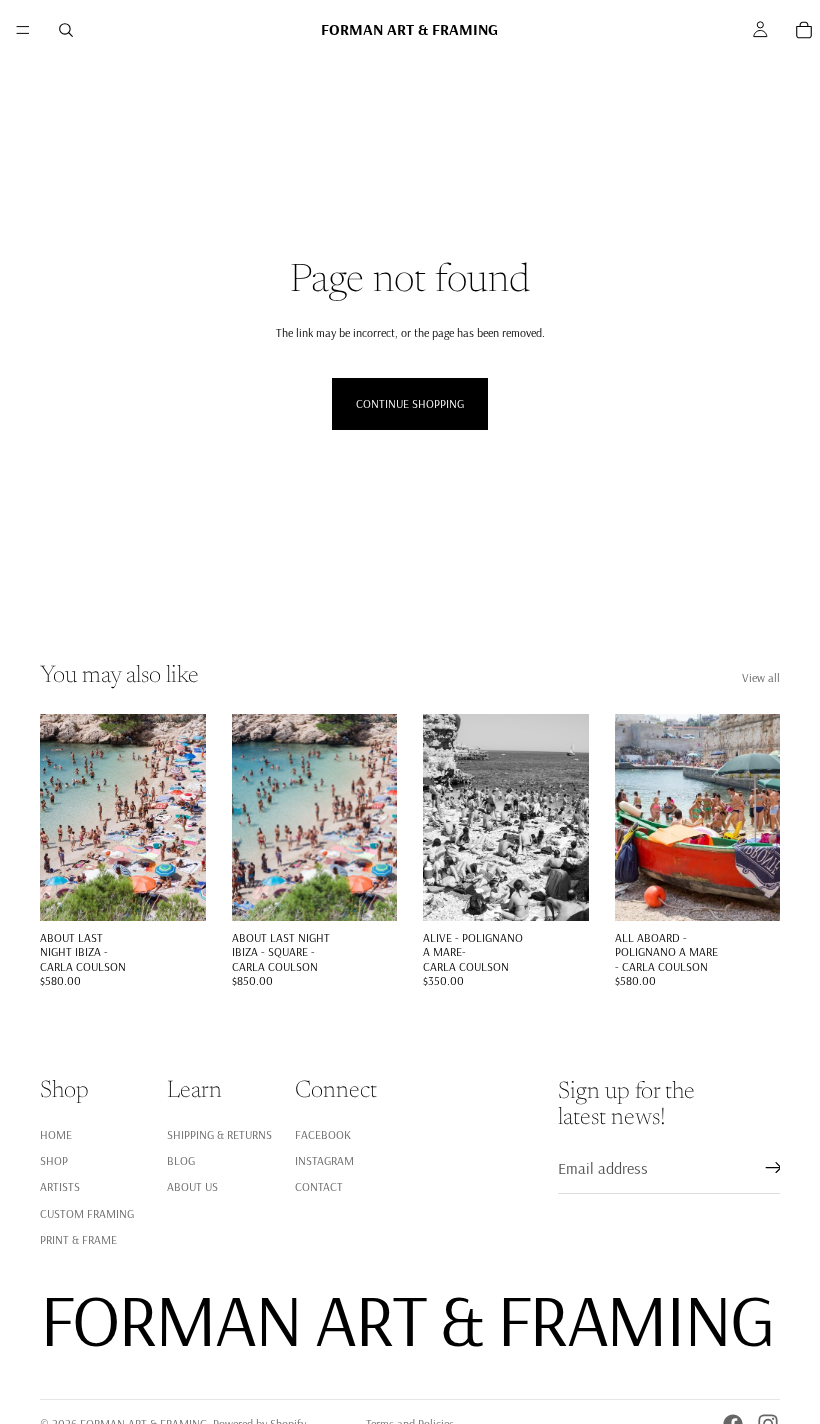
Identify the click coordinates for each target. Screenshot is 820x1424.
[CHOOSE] (175, 890)
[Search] (66, 30)
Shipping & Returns (219, 1134)
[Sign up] (774, 1169)
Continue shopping (410, 403)
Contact (319, 1187)
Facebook (323, 1134)
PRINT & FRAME (78, 1239)
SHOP (54, 1160)
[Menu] (23, 30)
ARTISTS (60, 1187)
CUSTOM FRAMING (87, 1213)
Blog (181, 1160)
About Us (192, 1187)
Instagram (324, 1160)
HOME (56, 1134)
